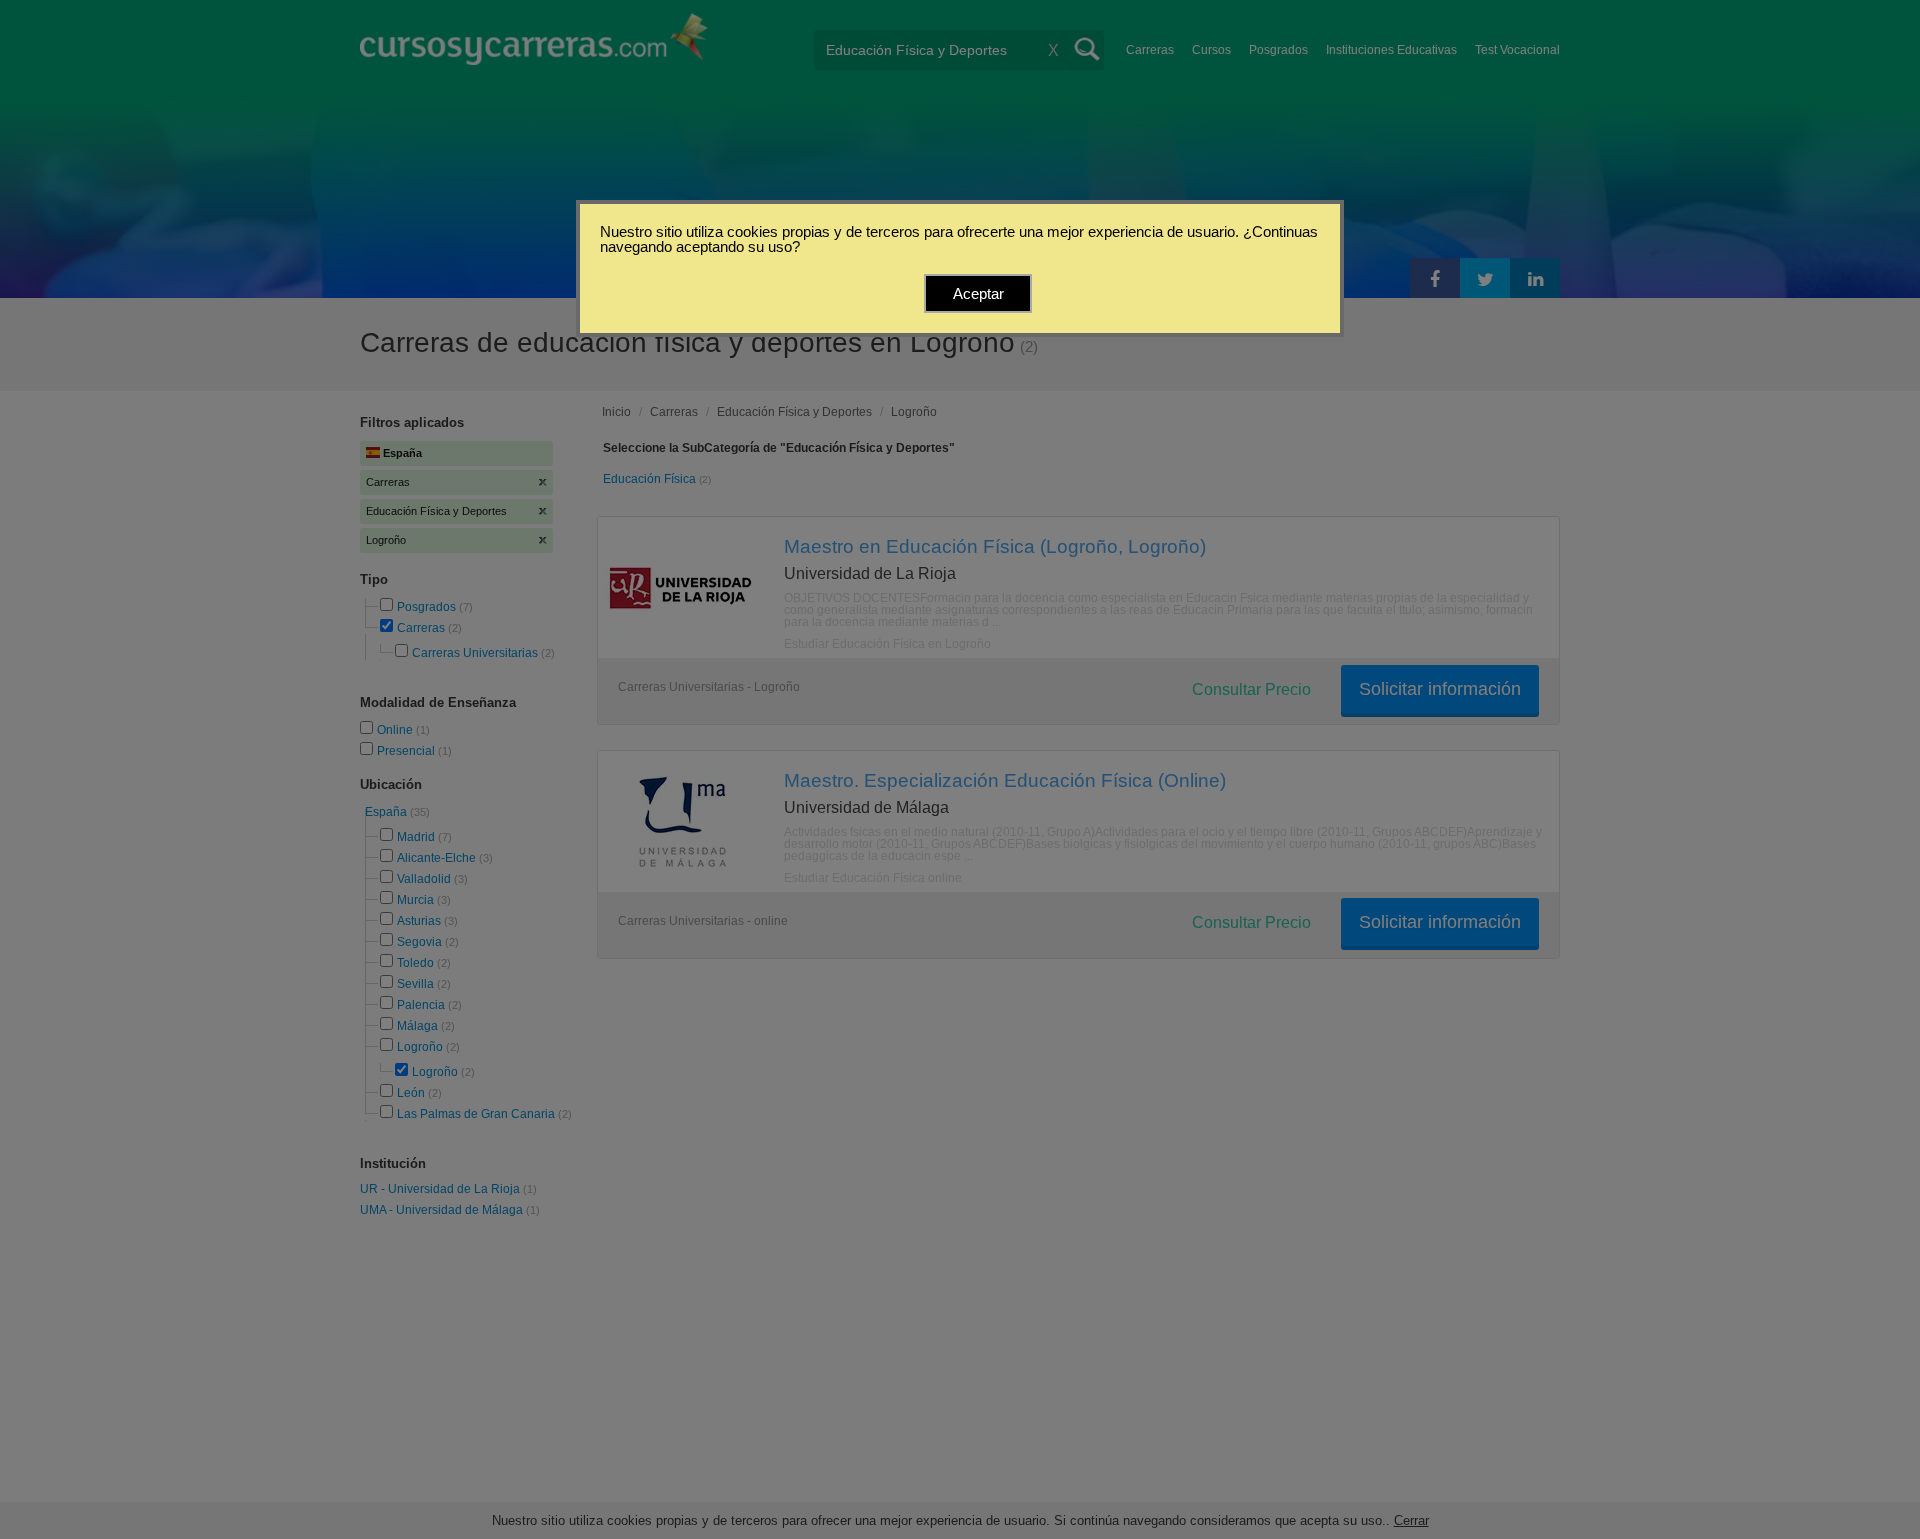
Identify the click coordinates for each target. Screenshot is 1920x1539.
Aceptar (978, 293)
